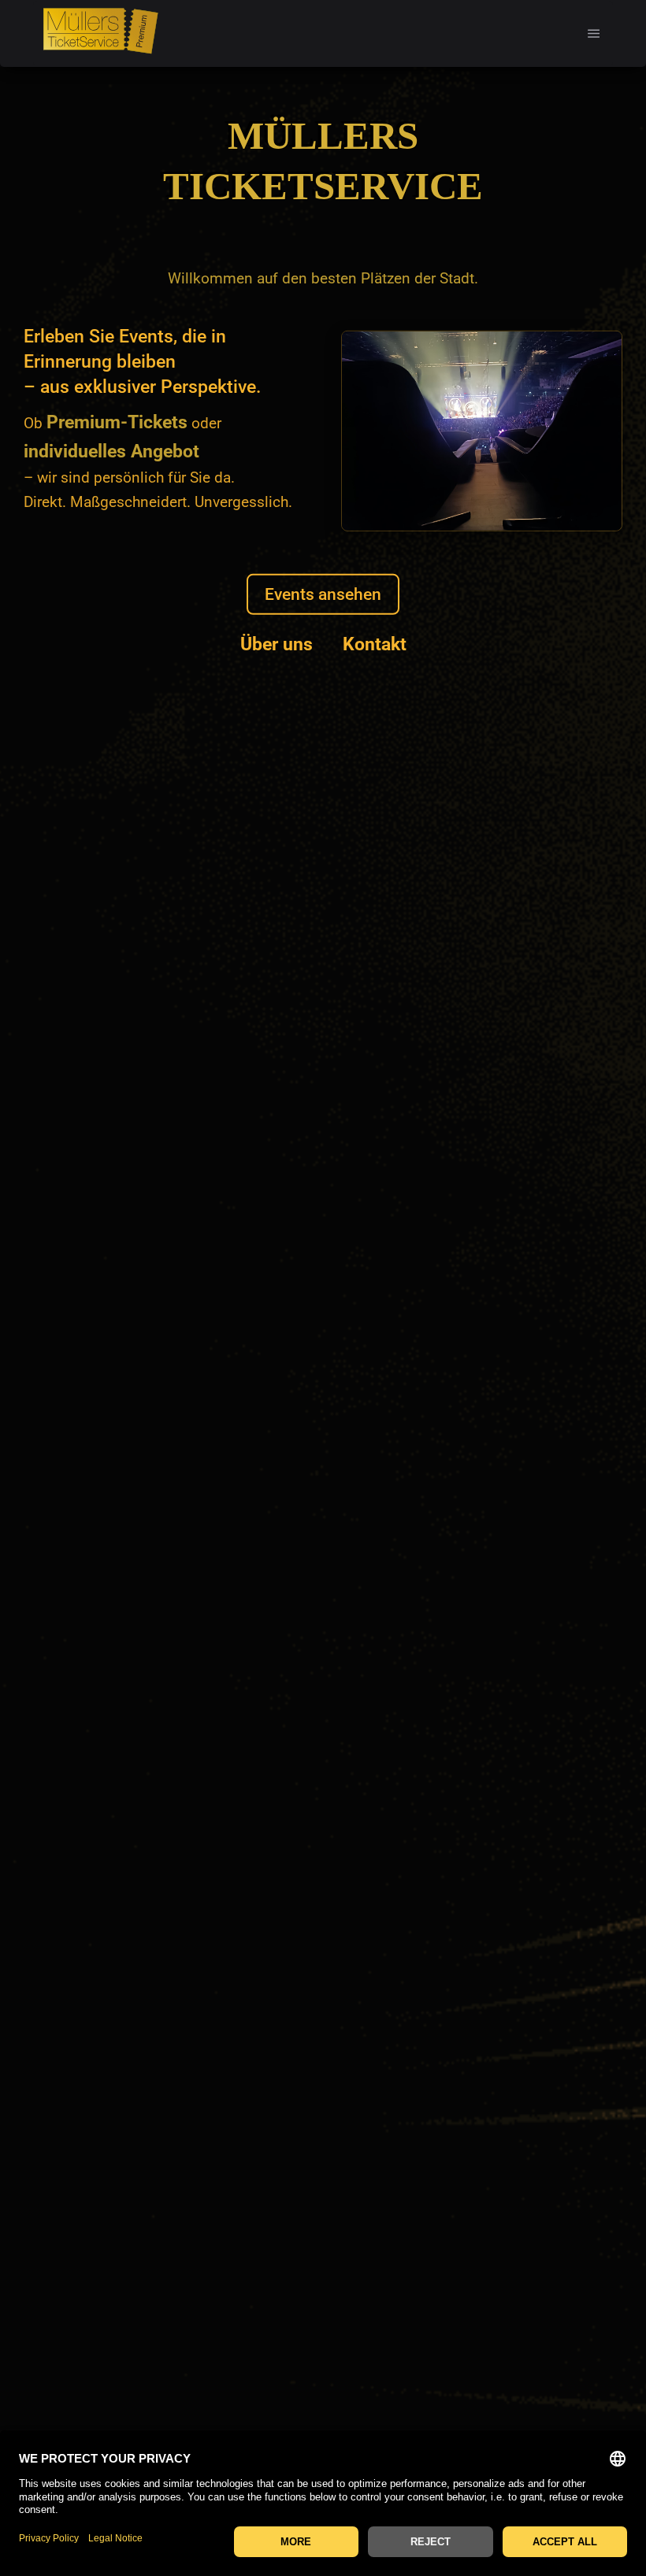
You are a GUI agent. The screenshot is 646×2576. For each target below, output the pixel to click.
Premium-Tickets (117, 422)
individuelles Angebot (111, 451)
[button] (594, 33)
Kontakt (375, 644)
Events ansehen (323, 594)
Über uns (277, 644)
